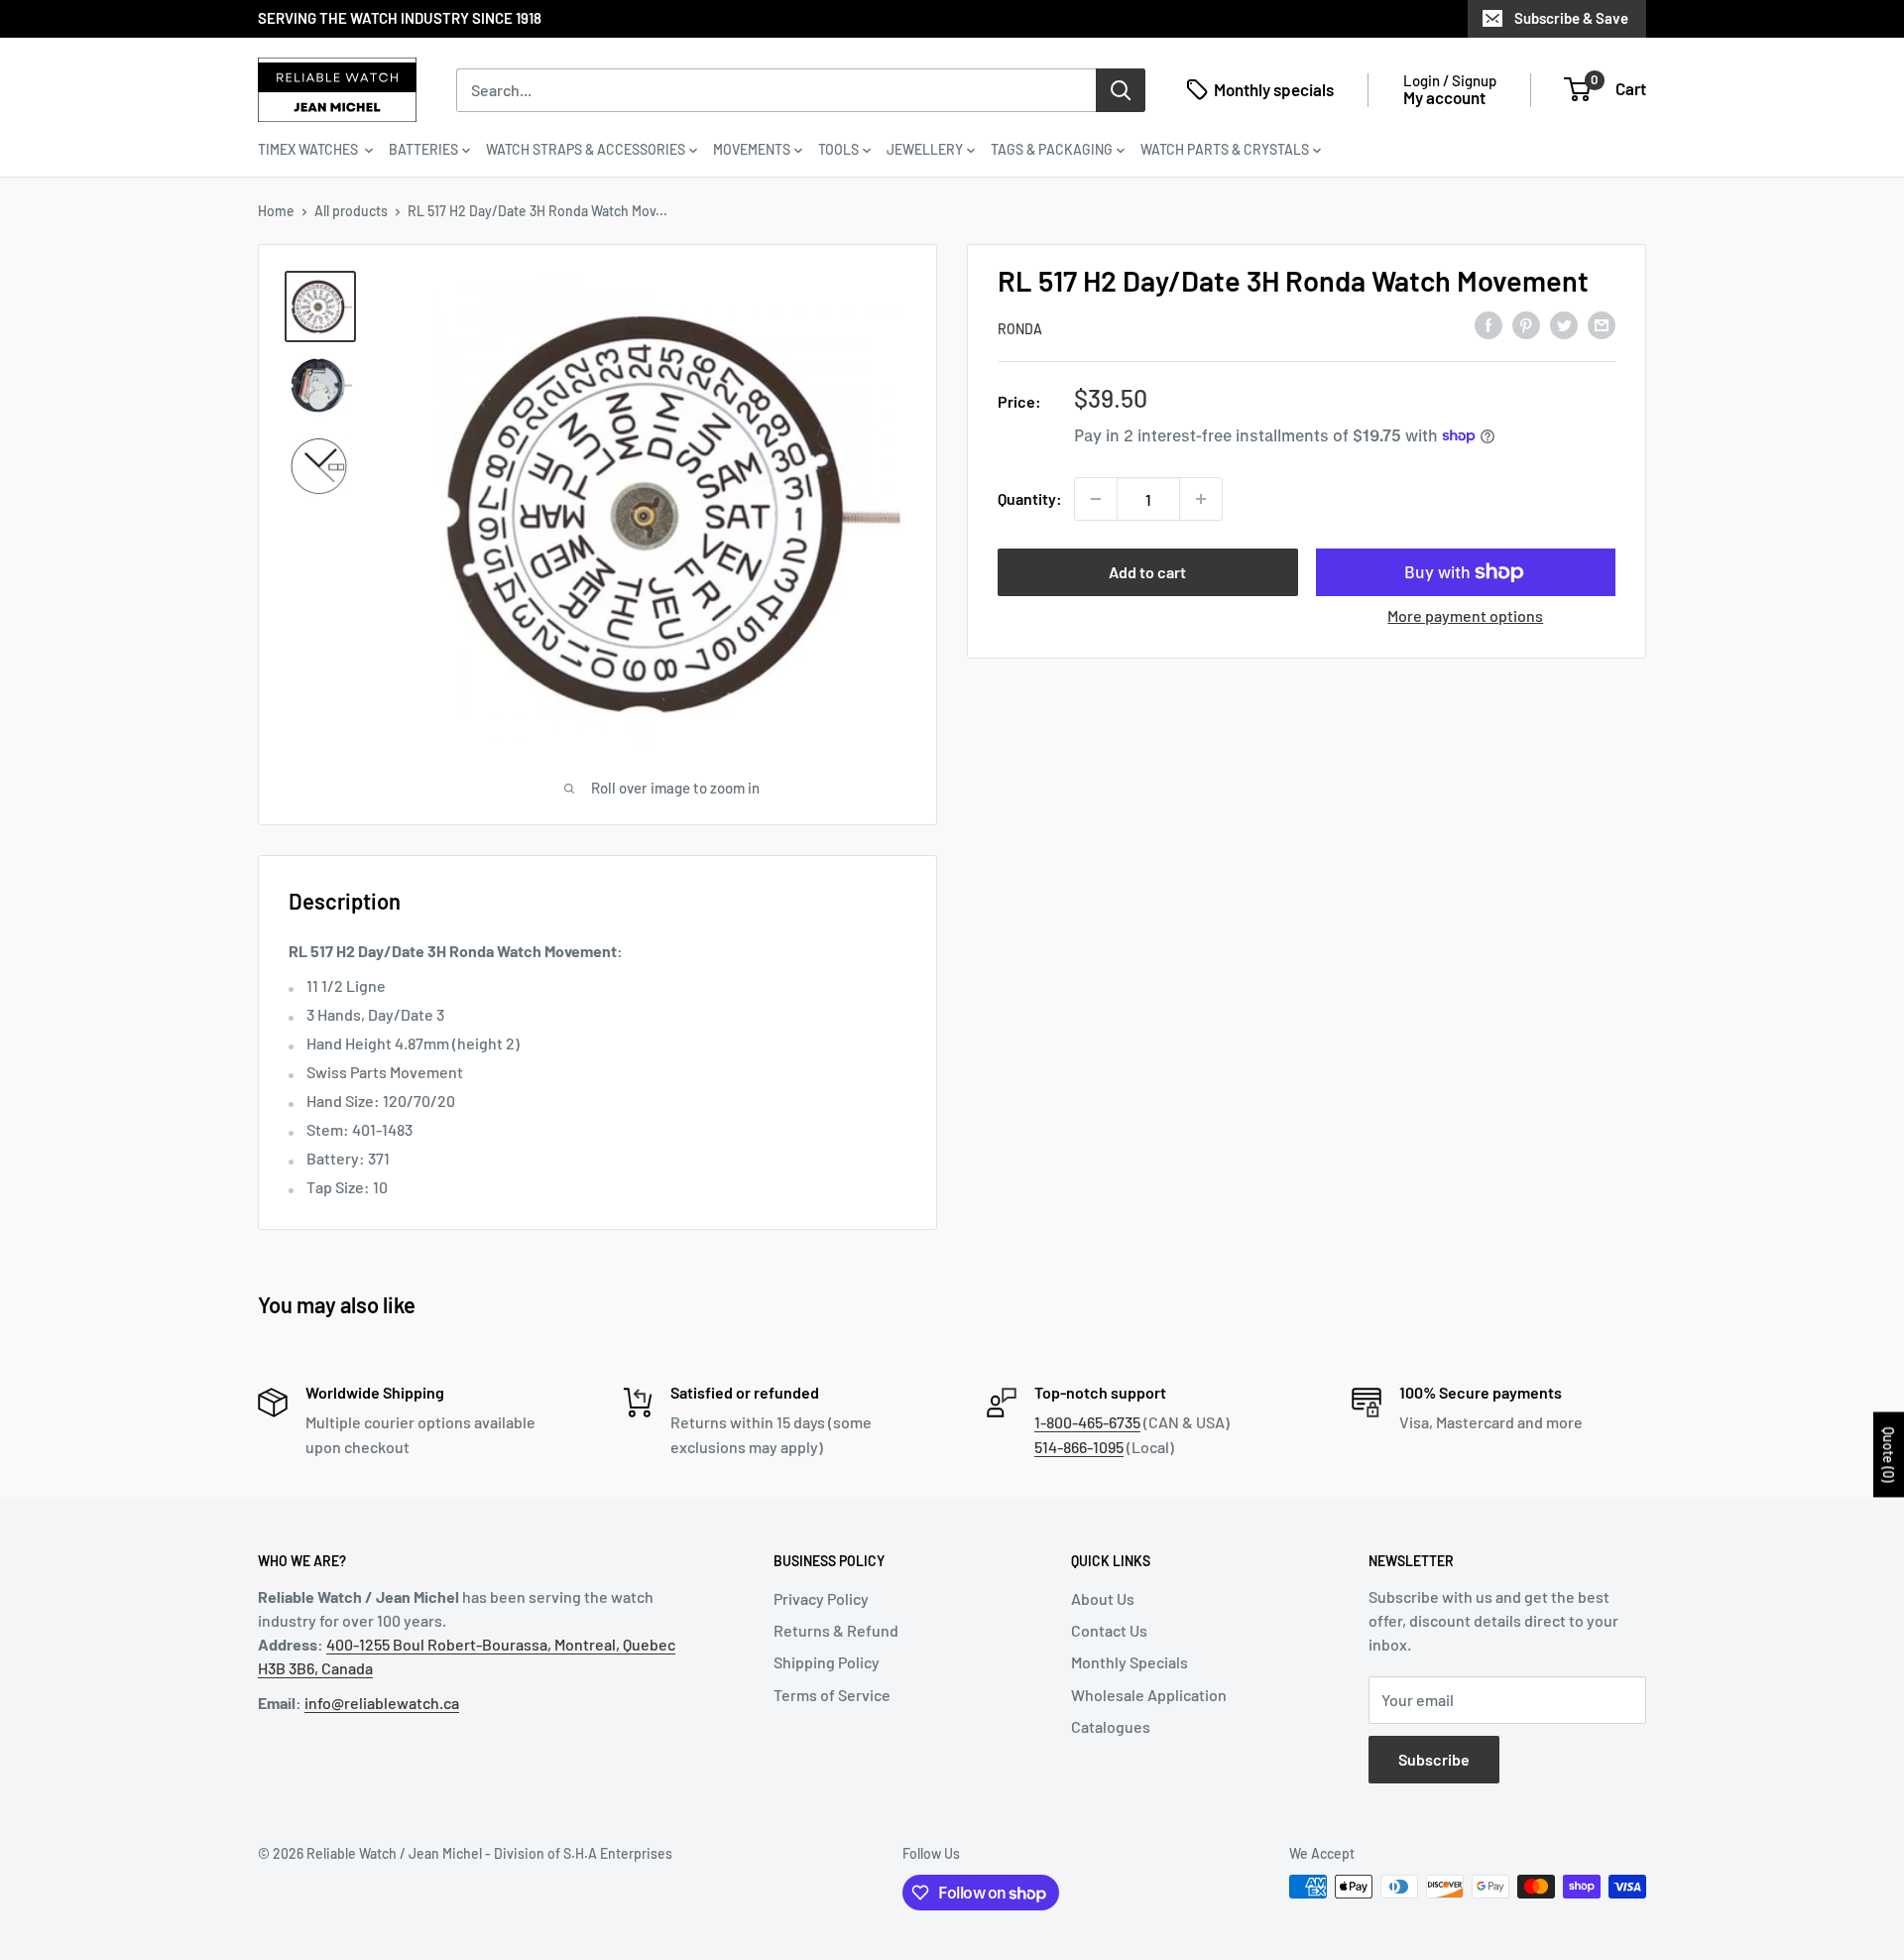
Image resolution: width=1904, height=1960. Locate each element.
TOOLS (838, 149)
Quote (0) (1889, 1455)
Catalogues (1111, 1726)
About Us (1103, 1598)
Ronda (1020, 329)
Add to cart (1147, 572)
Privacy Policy (821, 1598)
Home (276, 211)
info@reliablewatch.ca (382, 1703)
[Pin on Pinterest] (1526, 325)
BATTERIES (423, 149)
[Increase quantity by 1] (1201, 499)
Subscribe (1434, 1759)
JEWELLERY (925, 149)
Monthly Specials (1130, 1662)
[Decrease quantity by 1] (1096, 499)
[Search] (1121, 89)
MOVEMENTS (752, 149)
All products (351, 211)
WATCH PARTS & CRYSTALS (1225, 149)
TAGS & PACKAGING (1052, 149)
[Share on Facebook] (1488, 325)
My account (1444, 97)
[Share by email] (1602, 325)
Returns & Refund (836, 1630)
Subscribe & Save (1571, 18)
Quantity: (1030, 498)
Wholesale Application (1149, 1695)
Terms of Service (832, 1695)
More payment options (1465, 615)
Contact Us (1109, 1630)
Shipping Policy (827, 1662)
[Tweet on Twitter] (1564, 325)
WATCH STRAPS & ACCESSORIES (586, 149)
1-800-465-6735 (1087, 1422)
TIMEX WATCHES (309, 149)
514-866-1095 (1079, 1447)
